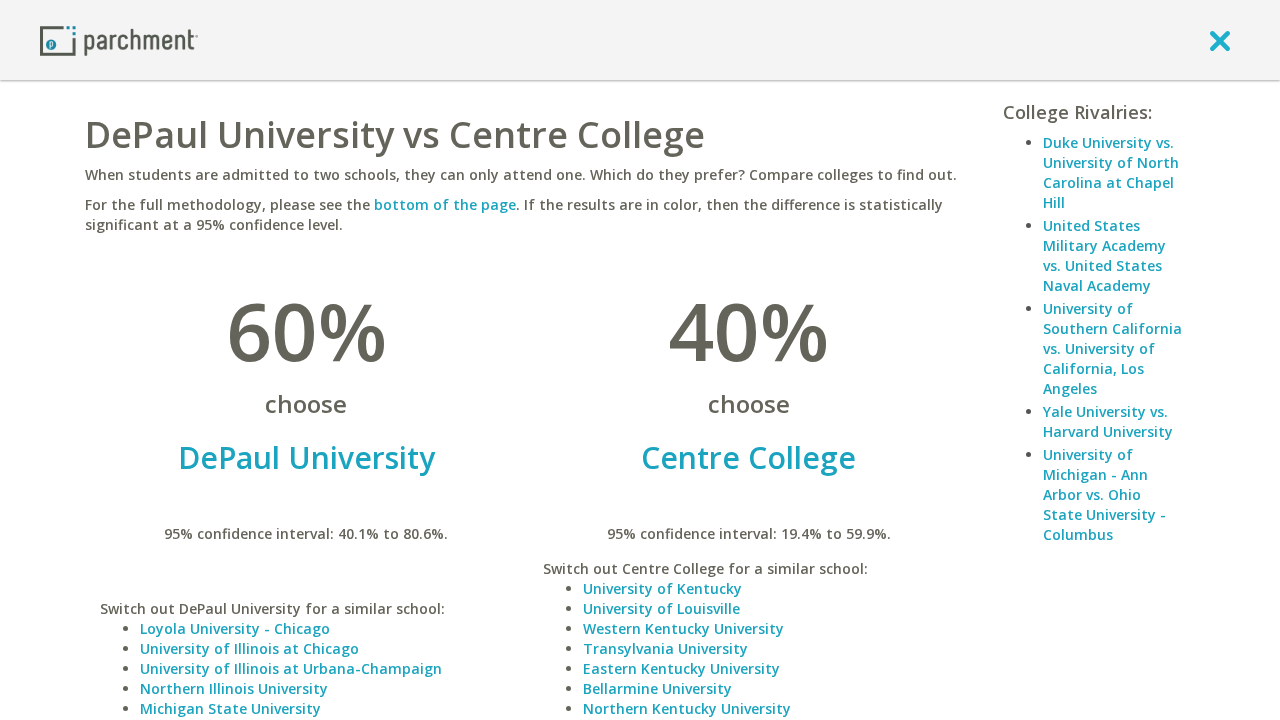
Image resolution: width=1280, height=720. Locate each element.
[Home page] (119, 39)
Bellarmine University (657, 688)
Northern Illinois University (234, 688)
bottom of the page (445, 204)
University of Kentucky (662, 588)
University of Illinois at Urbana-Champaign (291, 668)
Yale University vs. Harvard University (1108, 421)
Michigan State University (230, 708)
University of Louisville (661, 608)
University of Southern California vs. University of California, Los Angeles (1112, 348)
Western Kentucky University (683, 628)
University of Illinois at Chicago (249, 648)
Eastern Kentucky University (681, 668)
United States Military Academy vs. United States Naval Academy (1104, 255)
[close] (1220, 40)
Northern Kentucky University (687, 708)
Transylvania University (665, 648)
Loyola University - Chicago (235, 628)
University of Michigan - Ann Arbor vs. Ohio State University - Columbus (1104, 494)
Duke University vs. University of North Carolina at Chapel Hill (1111, 172)
